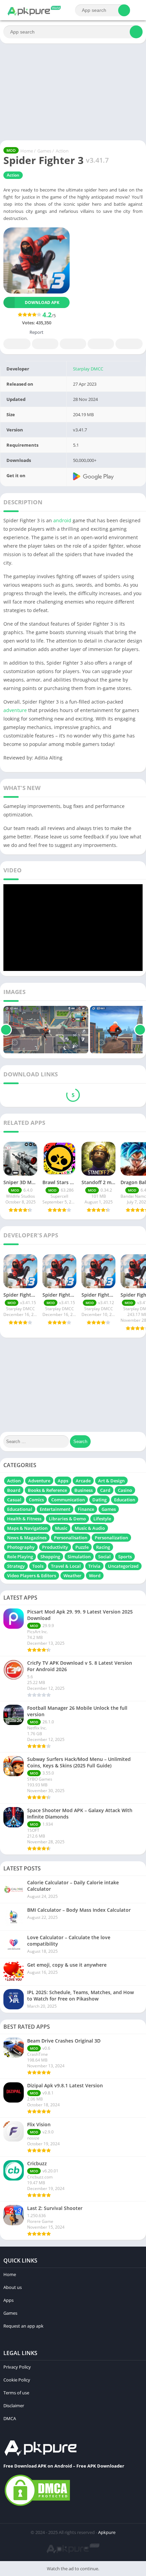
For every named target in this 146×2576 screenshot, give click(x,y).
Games (44, 151)
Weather (72, 1576)
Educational (20, 1509)
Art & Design (111, 1481)
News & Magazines (27, 1538)
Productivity (55, 1547)
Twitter (45, 344)
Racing (103, 1547)
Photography (21, 1547)
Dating (99, 1500)
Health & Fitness (24, 1519)
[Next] (140, 1030)
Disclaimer (14, 2406)
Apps (63, 1481)
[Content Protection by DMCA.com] (37, 2506)
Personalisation (71, 1538)
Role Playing (20, 1557)
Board (14, 1490)
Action (62, 151)
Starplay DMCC (88, 369)
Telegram (101, 344)
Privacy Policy (17, 2367)
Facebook (17, 344)
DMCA (10, 2418)
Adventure (39, 1481)
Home (27, 151)
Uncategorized (123, 1566)
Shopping (50, 1557)
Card (105, 1490)
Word (95, 1576)
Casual (14, 1500)
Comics (36, 1500)
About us (13, 2287)
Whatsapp (129, 344)
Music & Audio (90, 1528)
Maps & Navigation (27, 1528)
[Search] (124, 10)
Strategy (16, 1566)
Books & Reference (47, 1490)
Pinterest (73, 344)
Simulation (79, 1557)
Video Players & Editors (32, 1576)
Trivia (94, 1566)
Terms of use (16, 2393)
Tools (38, 1566)
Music (61, 1528)
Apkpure (107, 2532)
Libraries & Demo (67, 1519)
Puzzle (82, 1547)
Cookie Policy (17, 2380)
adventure (15, 710)
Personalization (111, 1538)
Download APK (42, 302)
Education (125, 1500)
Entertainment (55, 1509)
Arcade (83, 1481)
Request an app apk (23, 2326)
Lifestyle (102, 1519)
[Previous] (6, 1030)
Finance (86, 1509)
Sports (125, 1557)
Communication (68, 1500)
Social (104, 1557)
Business (84, 1490)
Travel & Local (66, 1566)
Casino (125, 1490)
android (62, 520)
